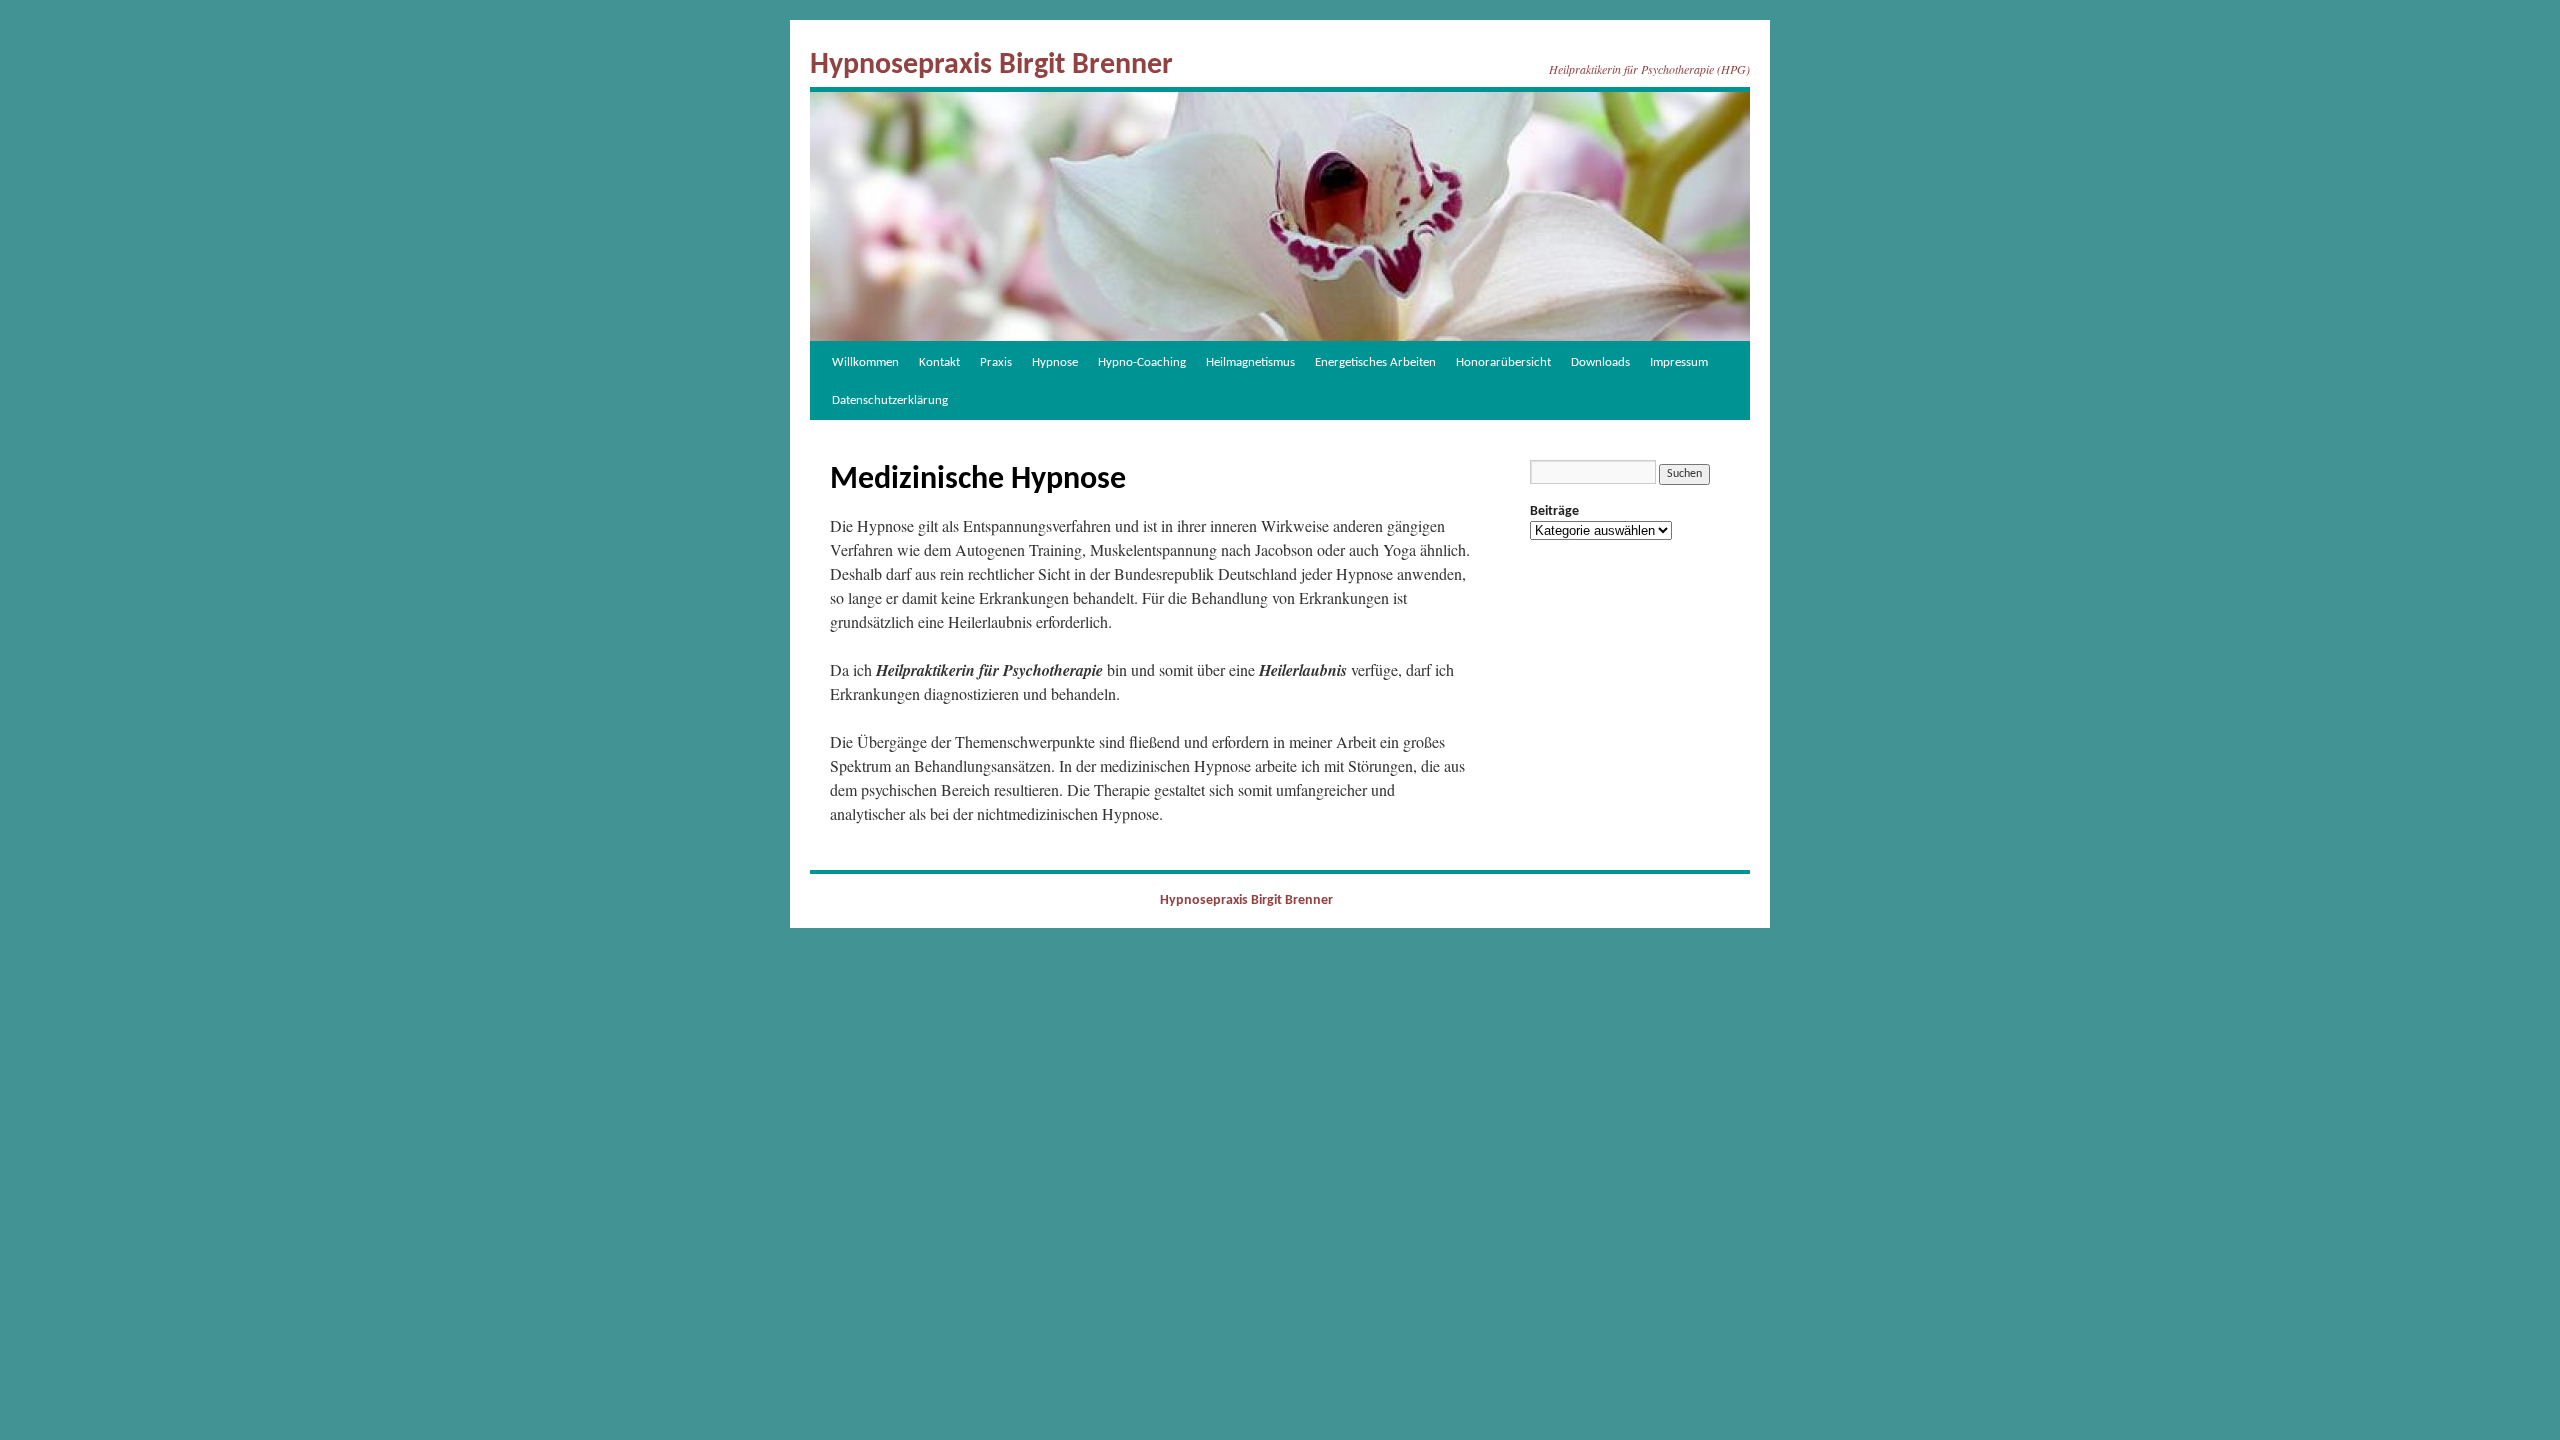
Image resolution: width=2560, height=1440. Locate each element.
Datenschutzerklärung (890, 400)
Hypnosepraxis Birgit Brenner (991, 65)
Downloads (1600, 362)
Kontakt (939, 362)
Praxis (996, 362)
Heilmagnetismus (1250, 362)
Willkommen (865, 362)
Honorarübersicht (1503, 362)
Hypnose (1055, 362)
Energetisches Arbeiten (1375, 362)
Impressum (1679, 362)
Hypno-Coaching (1142, 362)
